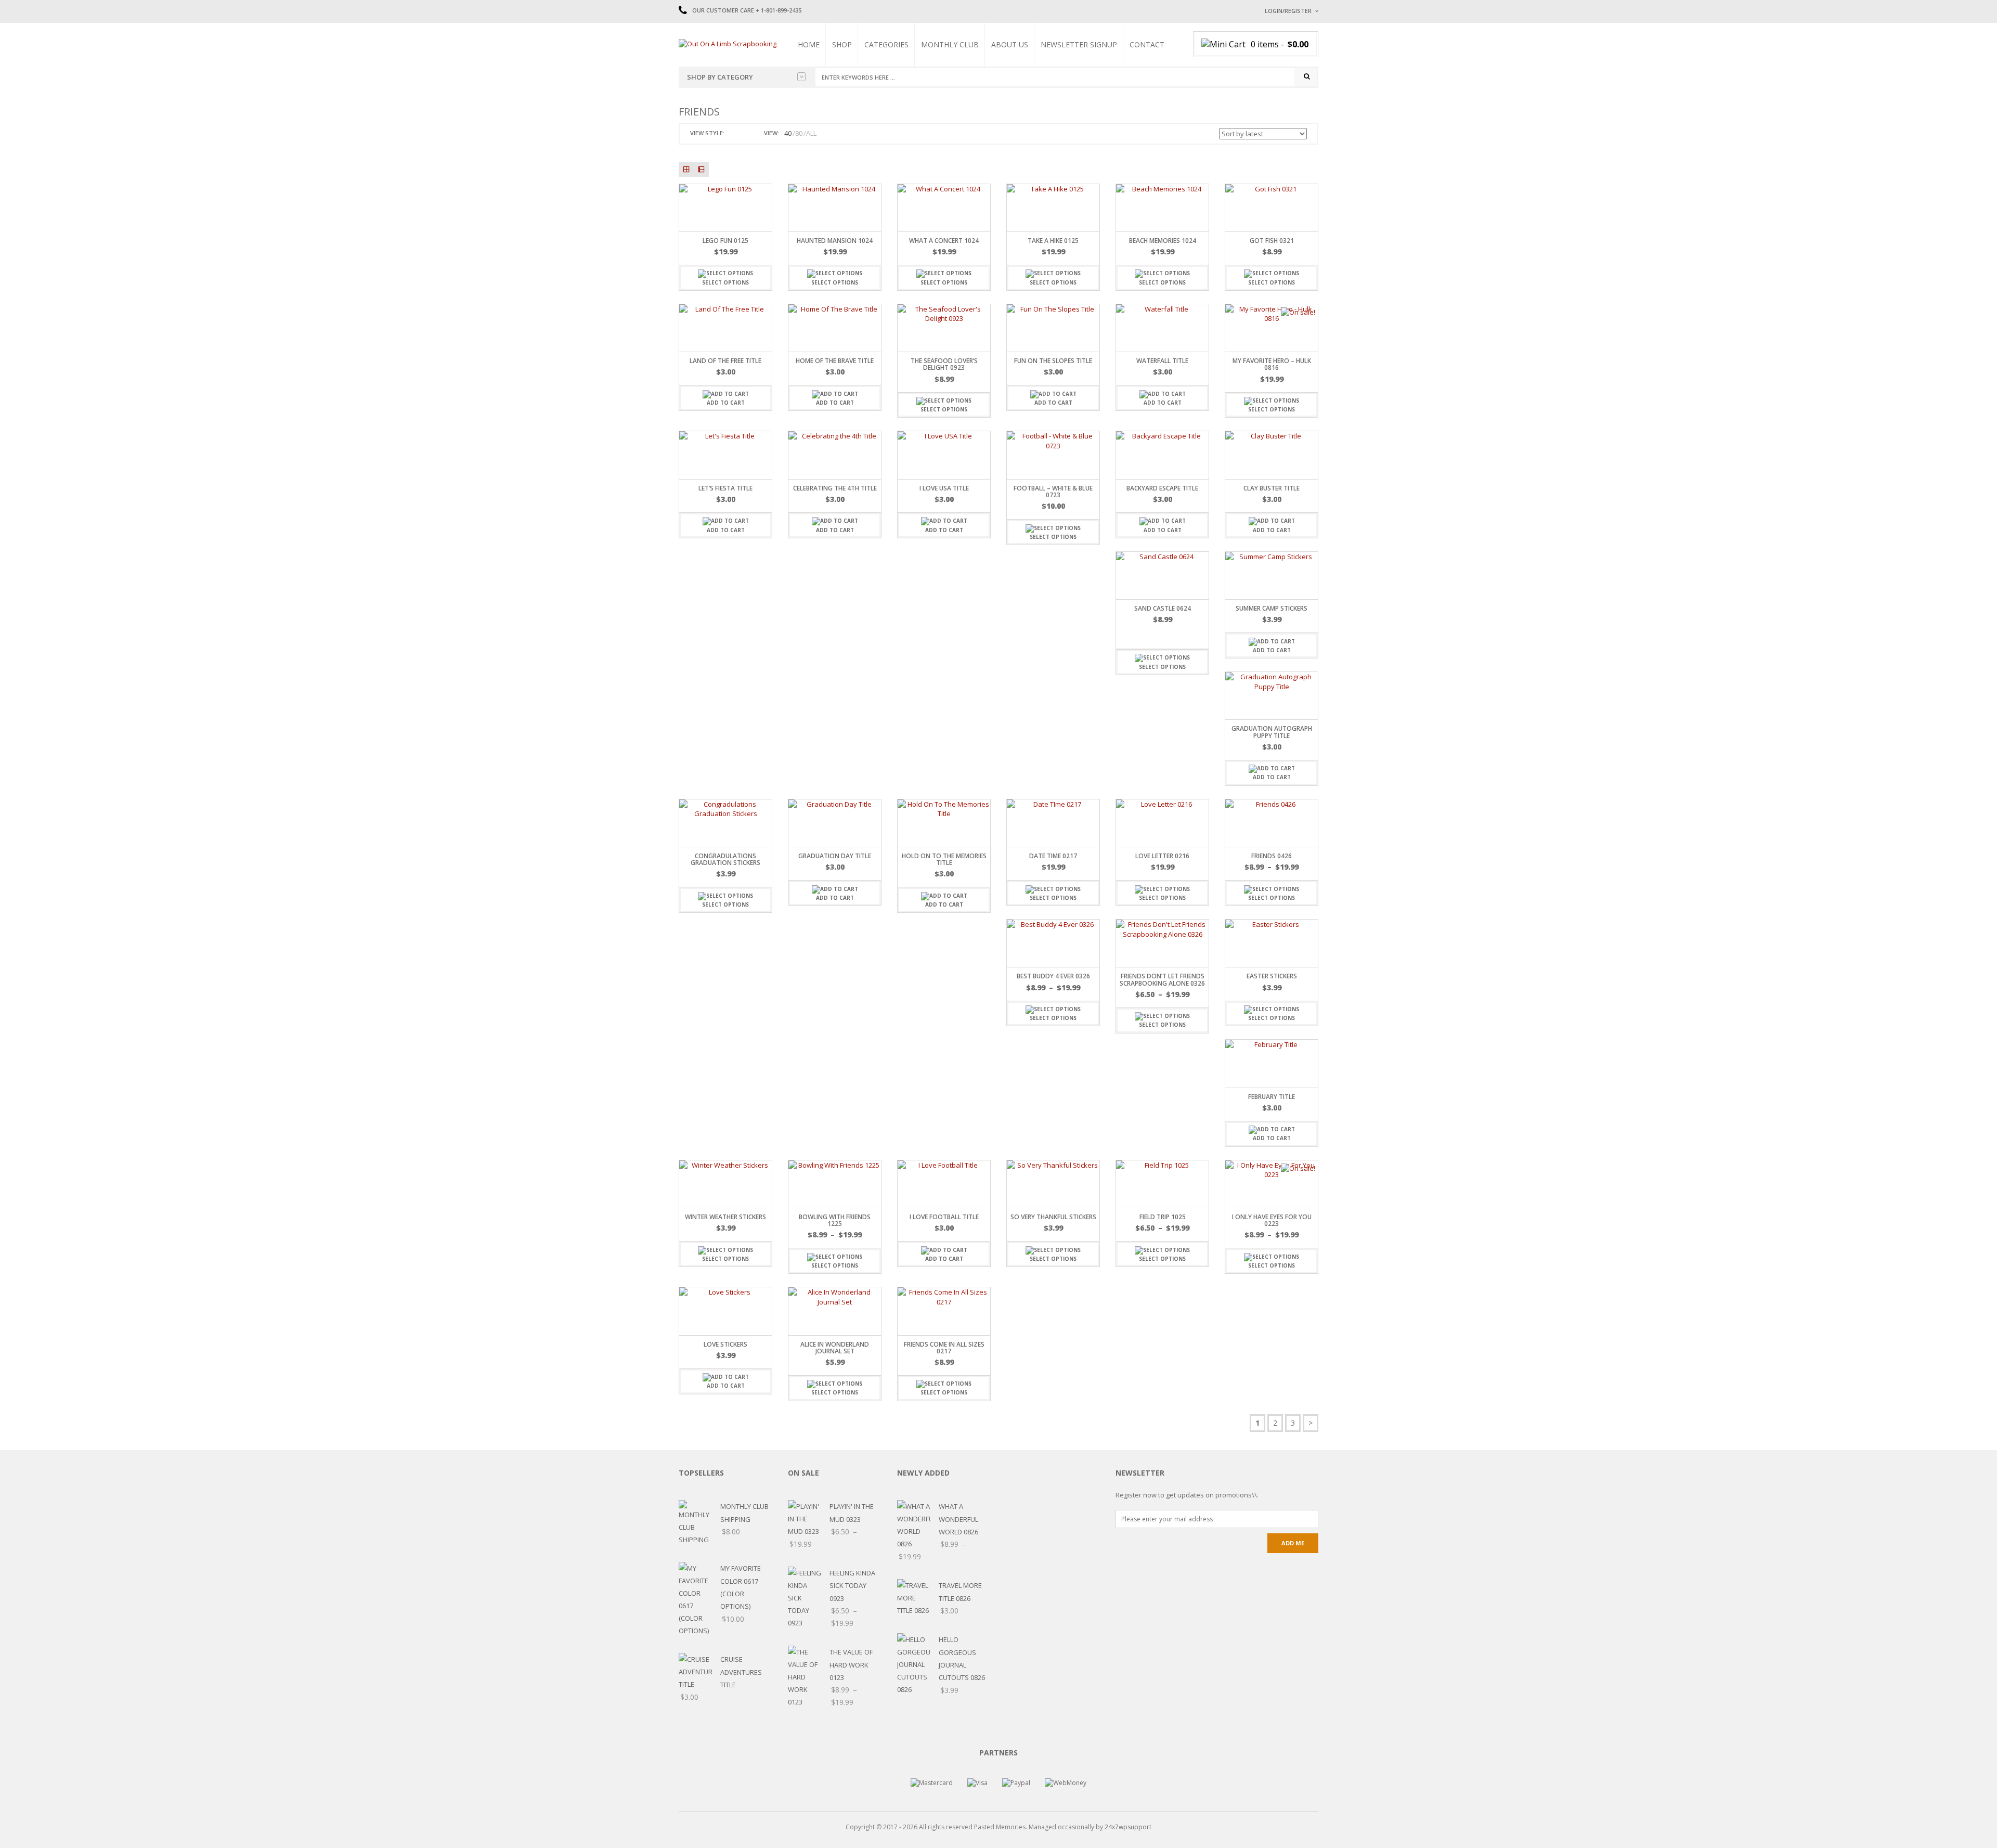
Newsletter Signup (1079, 44)
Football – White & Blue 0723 (1053, 492)
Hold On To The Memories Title (944, 859)
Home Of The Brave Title (835, 361)
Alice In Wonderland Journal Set (835, 1348)
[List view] (701, 169)
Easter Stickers (1272, 976)
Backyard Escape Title (1162, 488)
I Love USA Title (944, 488)
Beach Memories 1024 (1163, 241)
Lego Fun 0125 (725, 241)
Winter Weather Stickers (725, 1217)
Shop (842, 44)
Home (809, 44)
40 (788, 133)
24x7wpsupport (1128, 1827)
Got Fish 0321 (1272, 241)
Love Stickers (725, 1344)
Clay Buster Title (1272, 488)
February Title (1272, 1097)
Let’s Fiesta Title (725, 488)
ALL (811, 133)
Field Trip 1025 (1163, 1217)
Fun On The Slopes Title (1053, 361)
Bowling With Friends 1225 (835, 1220)
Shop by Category (720, 77)
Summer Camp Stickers (1272, 608)
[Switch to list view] (746, 133)
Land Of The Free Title (725, 361)
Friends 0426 (1272, 856)
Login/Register (1288, 11)
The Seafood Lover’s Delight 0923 (944, 364)
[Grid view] (686, 169)
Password (1281, 98)
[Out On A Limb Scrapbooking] (728, 43)
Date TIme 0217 (1053, 856)
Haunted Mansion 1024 (835, 241)
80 (799, 133)
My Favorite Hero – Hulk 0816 (1272, 364)
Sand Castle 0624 (1163, 608)
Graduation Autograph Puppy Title (1272, 732)
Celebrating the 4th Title (835, 488)
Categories (886, 44)
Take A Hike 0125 (1053, 241)
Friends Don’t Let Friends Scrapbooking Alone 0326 (1162, 979)
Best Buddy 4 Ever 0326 (1053, 976)
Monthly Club (950, 44)
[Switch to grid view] (734, 133)
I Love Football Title (944, 1217)
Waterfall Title (1162, 361)
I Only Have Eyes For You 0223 (1272, 1220)
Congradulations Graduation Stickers (725, 859)
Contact (1147, 44)
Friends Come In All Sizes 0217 (944, 1348)
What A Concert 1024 (944, 241)
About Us (1010, 44)
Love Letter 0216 (1162, 856)
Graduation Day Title (835, 856)
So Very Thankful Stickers (1053, 1217)
